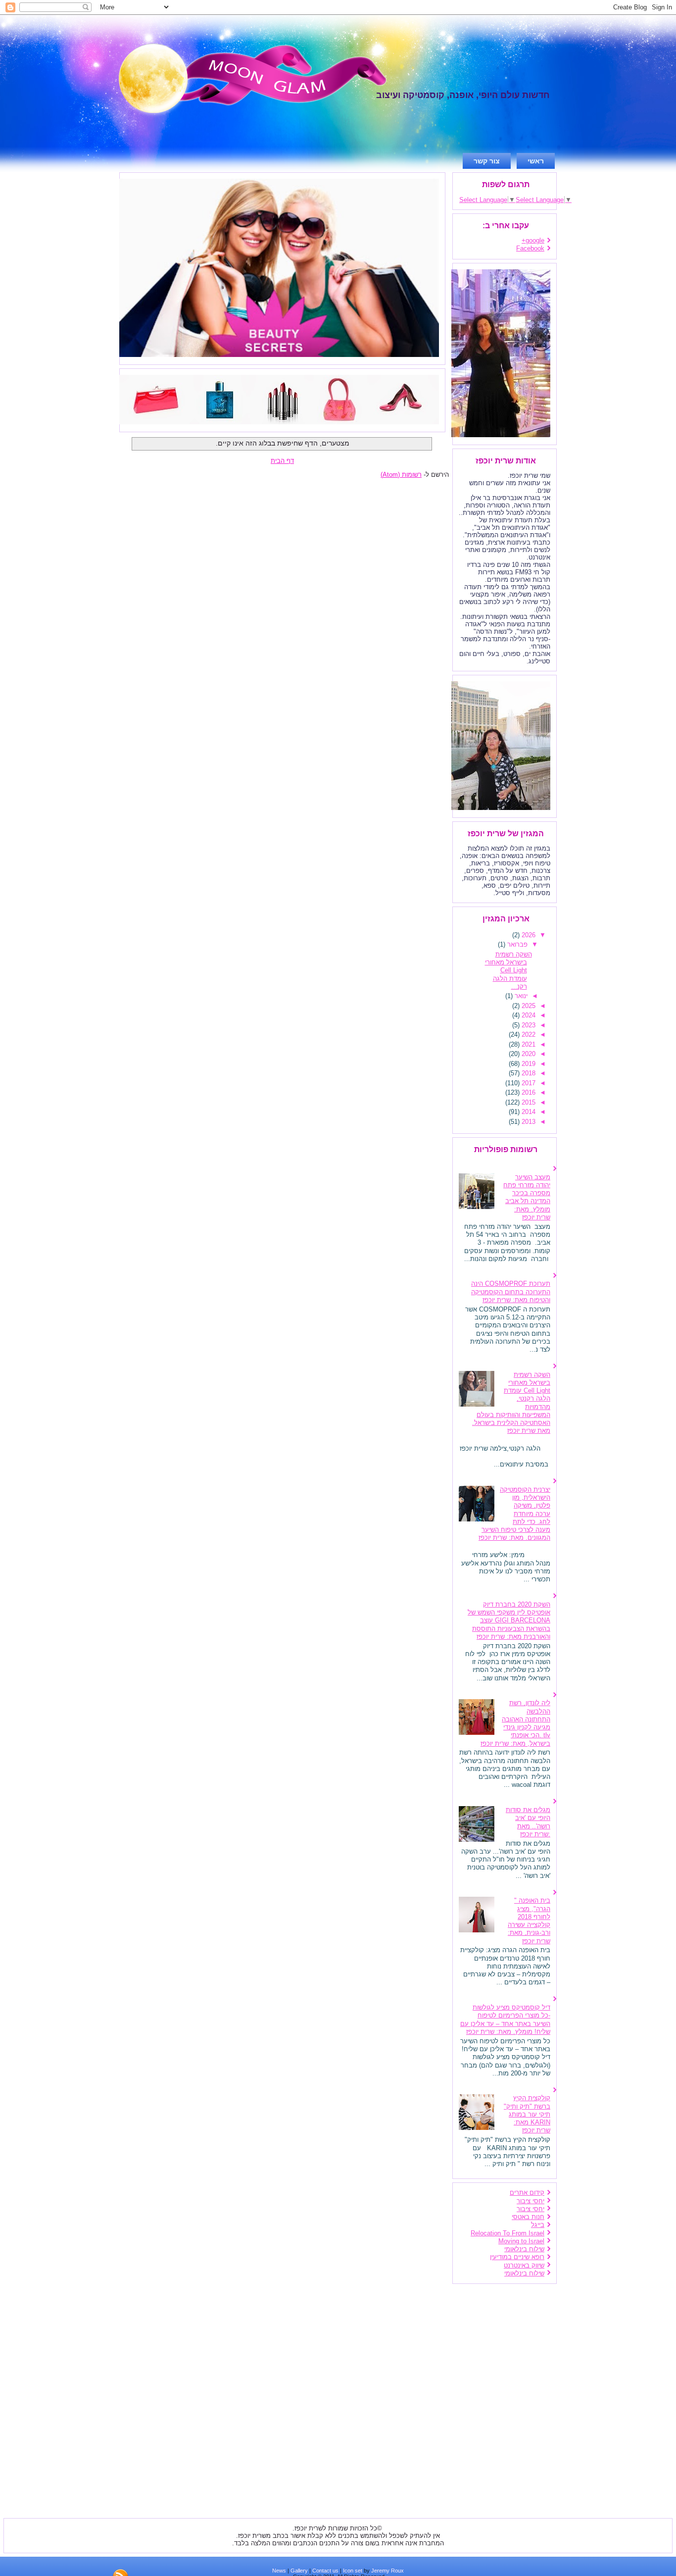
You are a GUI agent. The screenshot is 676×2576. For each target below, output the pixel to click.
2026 (528, 935)
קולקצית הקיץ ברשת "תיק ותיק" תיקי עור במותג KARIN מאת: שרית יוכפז (527, 2114)
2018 (528, 1073)
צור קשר (487, 161)
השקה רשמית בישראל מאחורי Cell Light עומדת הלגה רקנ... (508, 970)
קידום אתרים (527, 2193)
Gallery (299, 2571)
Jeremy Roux (387, 2571)
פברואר (516, 944)
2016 (528, 1092)
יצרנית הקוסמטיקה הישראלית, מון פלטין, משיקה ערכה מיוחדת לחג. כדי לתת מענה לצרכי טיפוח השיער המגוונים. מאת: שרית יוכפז (514, 1514)
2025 (528, 1006)
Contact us (325, 2571)
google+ (533, 240)
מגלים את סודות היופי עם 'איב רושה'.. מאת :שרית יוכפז (528, 1822)
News (279, 2571)
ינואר (520, 996)
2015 (528, 1102)
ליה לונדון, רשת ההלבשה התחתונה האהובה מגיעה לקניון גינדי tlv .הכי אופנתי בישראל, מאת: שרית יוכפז (515, 1723)
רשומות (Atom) (401, 475)
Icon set (353, 2571)
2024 (528, 1015)
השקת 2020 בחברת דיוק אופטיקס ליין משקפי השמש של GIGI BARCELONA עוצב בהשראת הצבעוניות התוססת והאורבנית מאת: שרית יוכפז (509, 1620)
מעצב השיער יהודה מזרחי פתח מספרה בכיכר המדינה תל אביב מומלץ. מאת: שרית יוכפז (527, 1197)
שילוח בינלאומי (524, 2249)
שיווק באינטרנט (524, 2265)
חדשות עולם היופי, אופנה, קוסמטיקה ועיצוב (463, 95)
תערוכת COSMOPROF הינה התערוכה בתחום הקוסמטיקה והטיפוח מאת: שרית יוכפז (511, 1292)
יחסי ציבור (531, 2201)
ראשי (536, 161)
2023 (528, 1025)
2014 (528, 1112)
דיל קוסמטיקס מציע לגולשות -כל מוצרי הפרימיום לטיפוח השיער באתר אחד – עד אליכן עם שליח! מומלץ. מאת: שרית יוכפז (505, 2020)
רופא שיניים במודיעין (517, 2257)
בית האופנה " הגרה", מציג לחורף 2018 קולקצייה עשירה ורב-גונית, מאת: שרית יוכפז (529, 1920)
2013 (528, 1122)
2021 (528, 1044)
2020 (528, 1054)
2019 (528, 1064)
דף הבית (282, 461)
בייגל (538, 2225)
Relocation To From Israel (507, 2233)
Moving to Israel (521, 2241)
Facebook (530, 248)
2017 (528, 1083)
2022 (528, 1035)
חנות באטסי (528, 2217)
